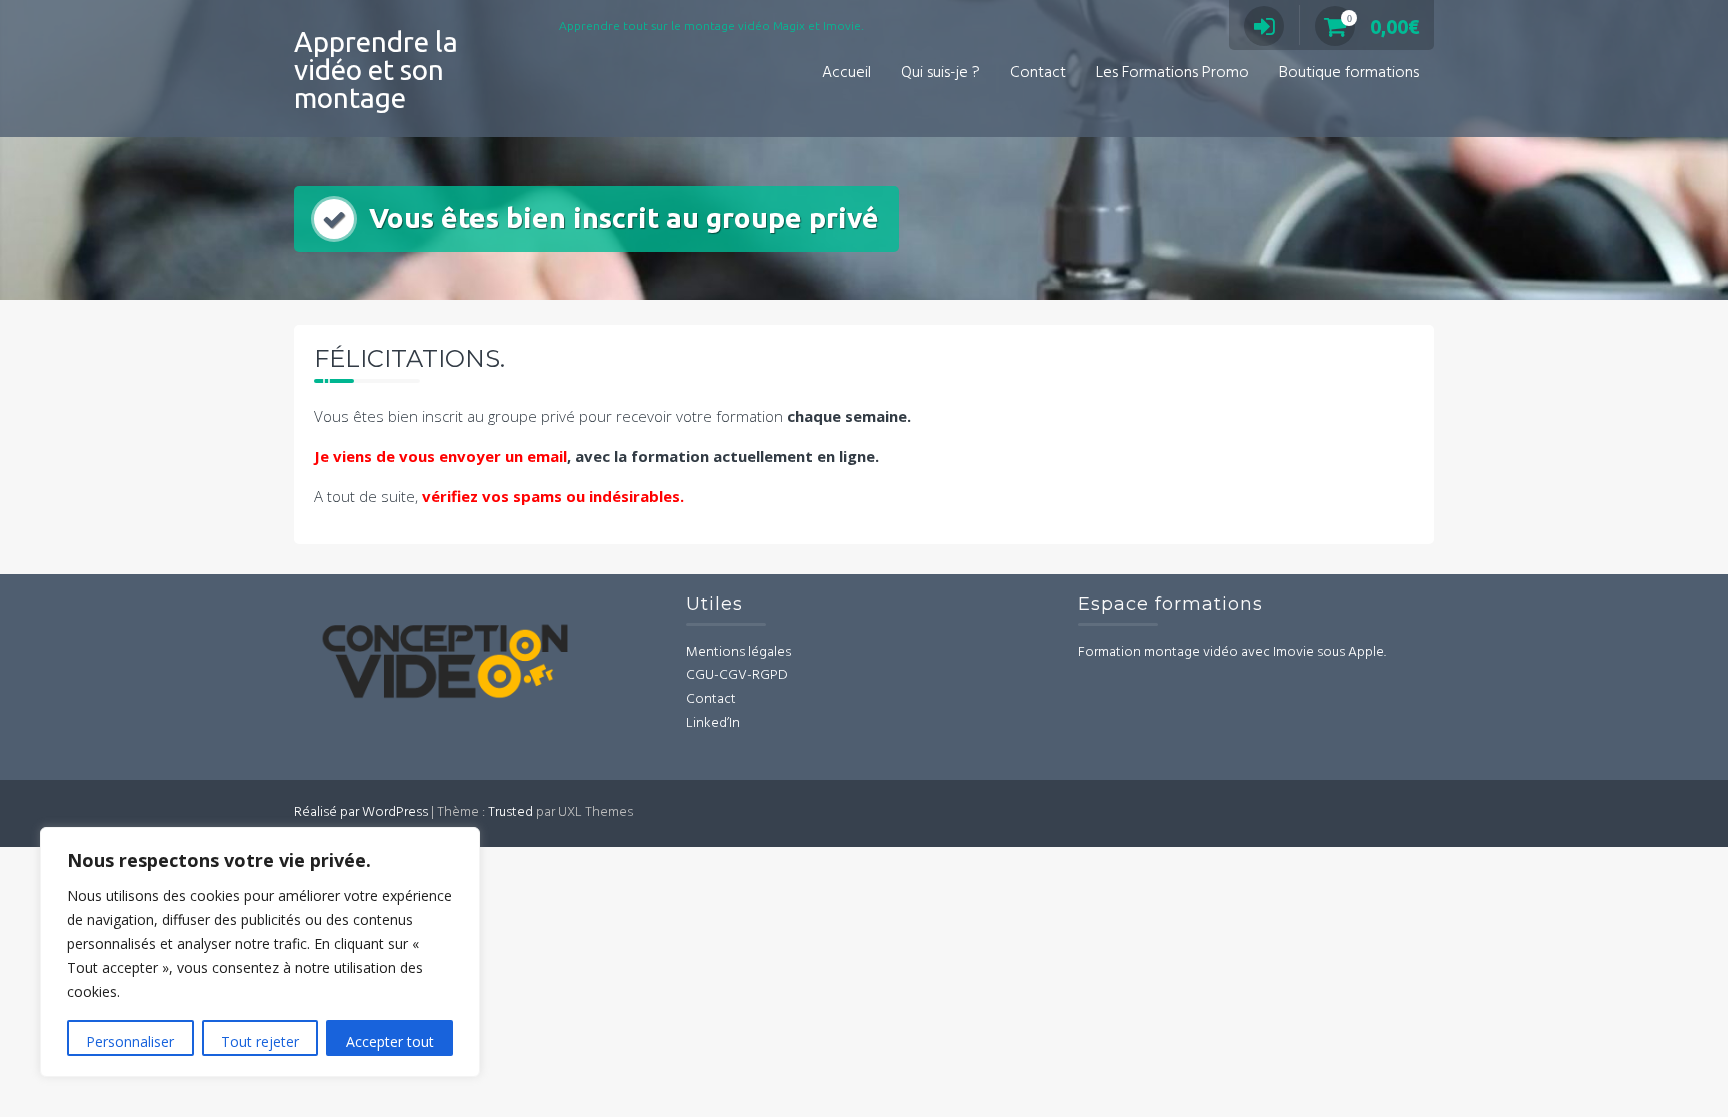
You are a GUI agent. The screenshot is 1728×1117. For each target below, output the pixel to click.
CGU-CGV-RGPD (737, 675)
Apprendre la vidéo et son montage (376, 69)
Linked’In (713, 723)
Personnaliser (130, 1041)
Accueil (846, 73)
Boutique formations (1349, 73)
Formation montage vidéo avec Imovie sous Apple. (1232, 652)
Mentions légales (738, 652)
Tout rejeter (260, 1041)
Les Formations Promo (1172, 73)
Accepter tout (390, 1041)
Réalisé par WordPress (361, 812)
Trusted (510, 812)
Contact (1038, 73)
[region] (260, 952)
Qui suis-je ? (940, 73)
